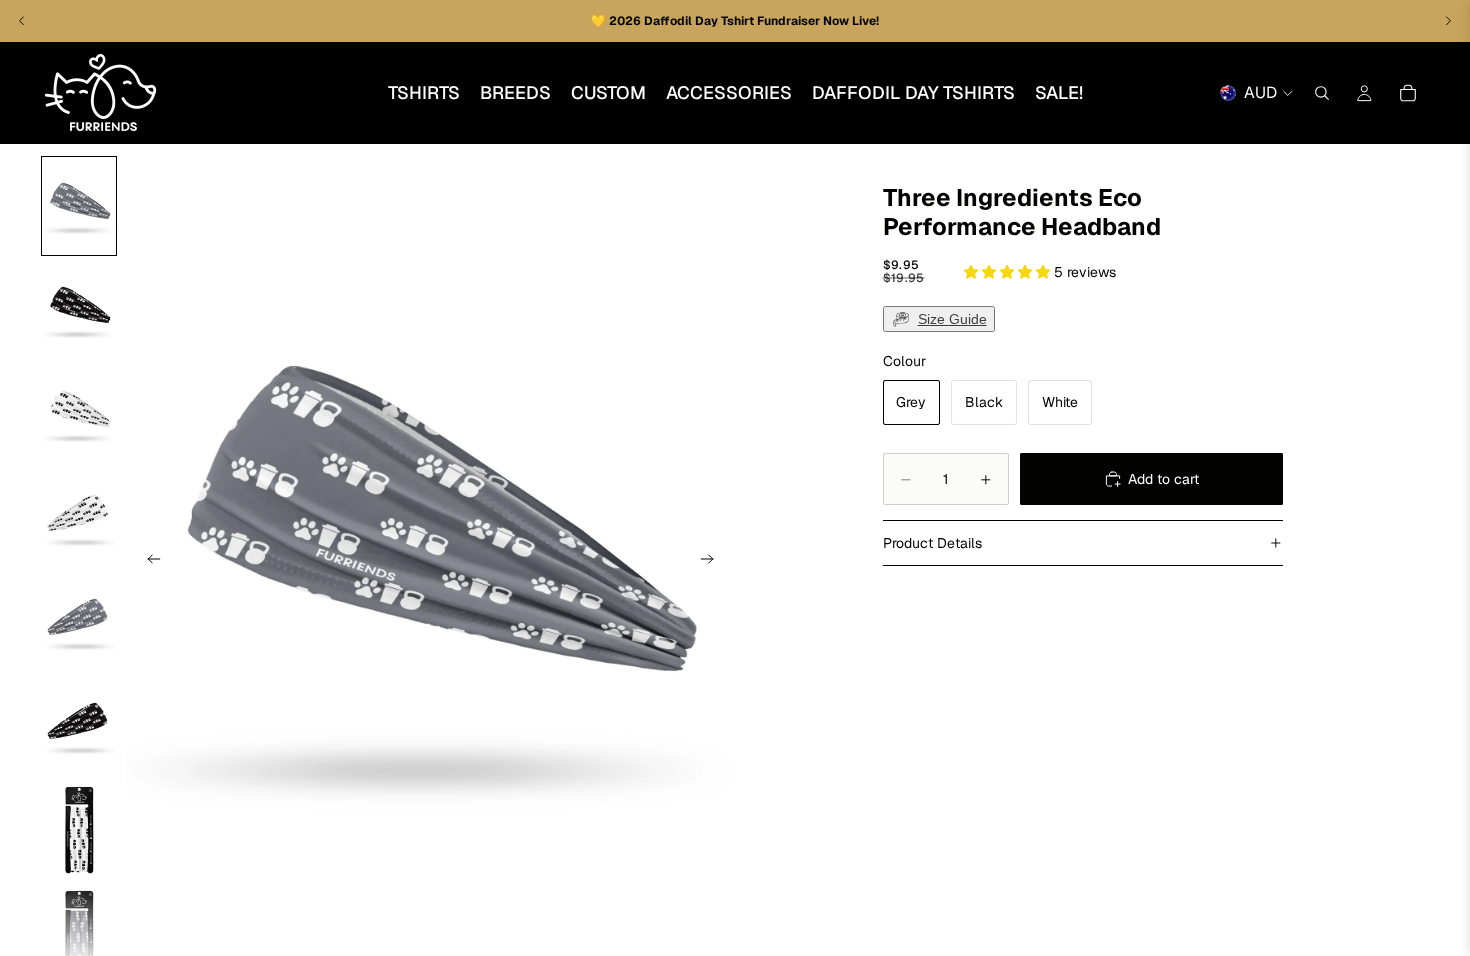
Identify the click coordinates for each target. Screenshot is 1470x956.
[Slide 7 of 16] (79, 830)
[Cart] (1408, 93)
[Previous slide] (148, 562)
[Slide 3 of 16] (79, 414)
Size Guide (952, 319)
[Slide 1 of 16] (79, 206)
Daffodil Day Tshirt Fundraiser (733, 21)
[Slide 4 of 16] (79, 518)
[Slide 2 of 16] (79, 310)
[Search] (1322, 93)
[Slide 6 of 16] (79, 726)
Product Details (932, 543)
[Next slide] (713, 562)
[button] (1009, 272)
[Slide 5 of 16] (79, 622)
